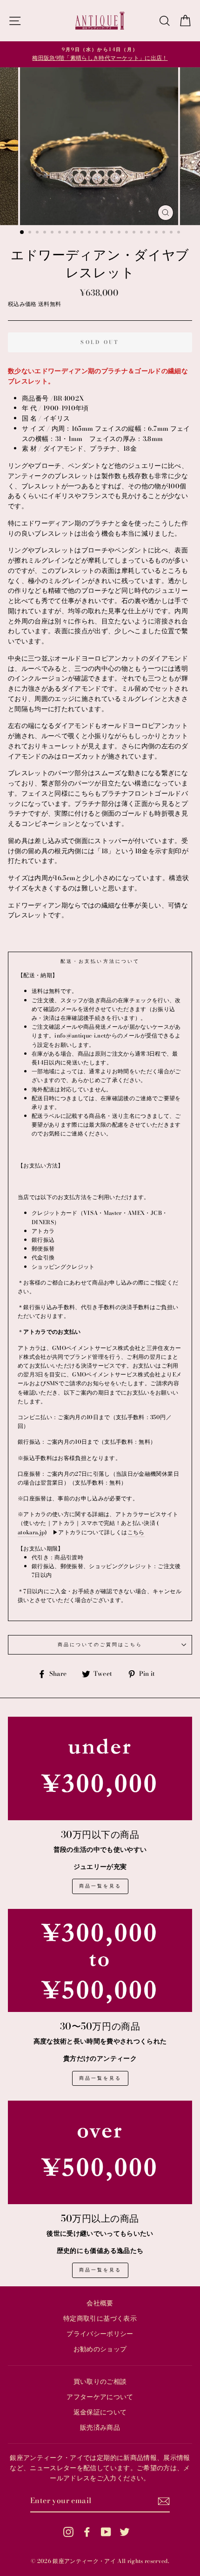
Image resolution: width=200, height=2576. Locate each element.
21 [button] (172, 233)
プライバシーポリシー (100, 2334)
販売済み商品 (100, 2427)
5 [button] (53, 233)
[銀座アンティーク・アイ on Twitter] (125, 2532)
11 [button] (98, 233)
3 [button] (38, 233)
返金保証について (100, 2412)
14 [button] (120, 233)
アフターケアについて (100, 2397)
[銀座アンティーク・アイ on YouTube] (106, 2532)
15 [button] (127, 233)
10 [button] (90, 233)
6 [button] (60, 233)
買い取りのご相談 (100, 2381)
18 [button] (150, 233)
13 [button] (113, 233)
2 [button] (31, 233)
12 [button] (105, 233)
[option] (100, 54)
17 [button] (142, 233)
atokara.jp (31, 1532)
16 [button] (135, 233)
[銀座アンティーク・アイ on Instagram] (68, 2532)
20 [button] (165, 233)
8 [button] (75, 233)
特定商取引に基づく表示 (100, 2318)
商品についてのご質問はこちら (100, 1645)
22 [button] (180, 233)
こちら (136, 1532)
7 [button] (68, 233)
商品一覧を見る (100, 1886)
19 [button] (157, 233)
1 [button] (22, 233)
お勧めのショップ (100, 2349)
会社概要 (100, 2303)
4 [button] (46, 233)
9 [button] (83, 233)
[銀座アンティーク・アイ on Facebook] (87, 2532)
